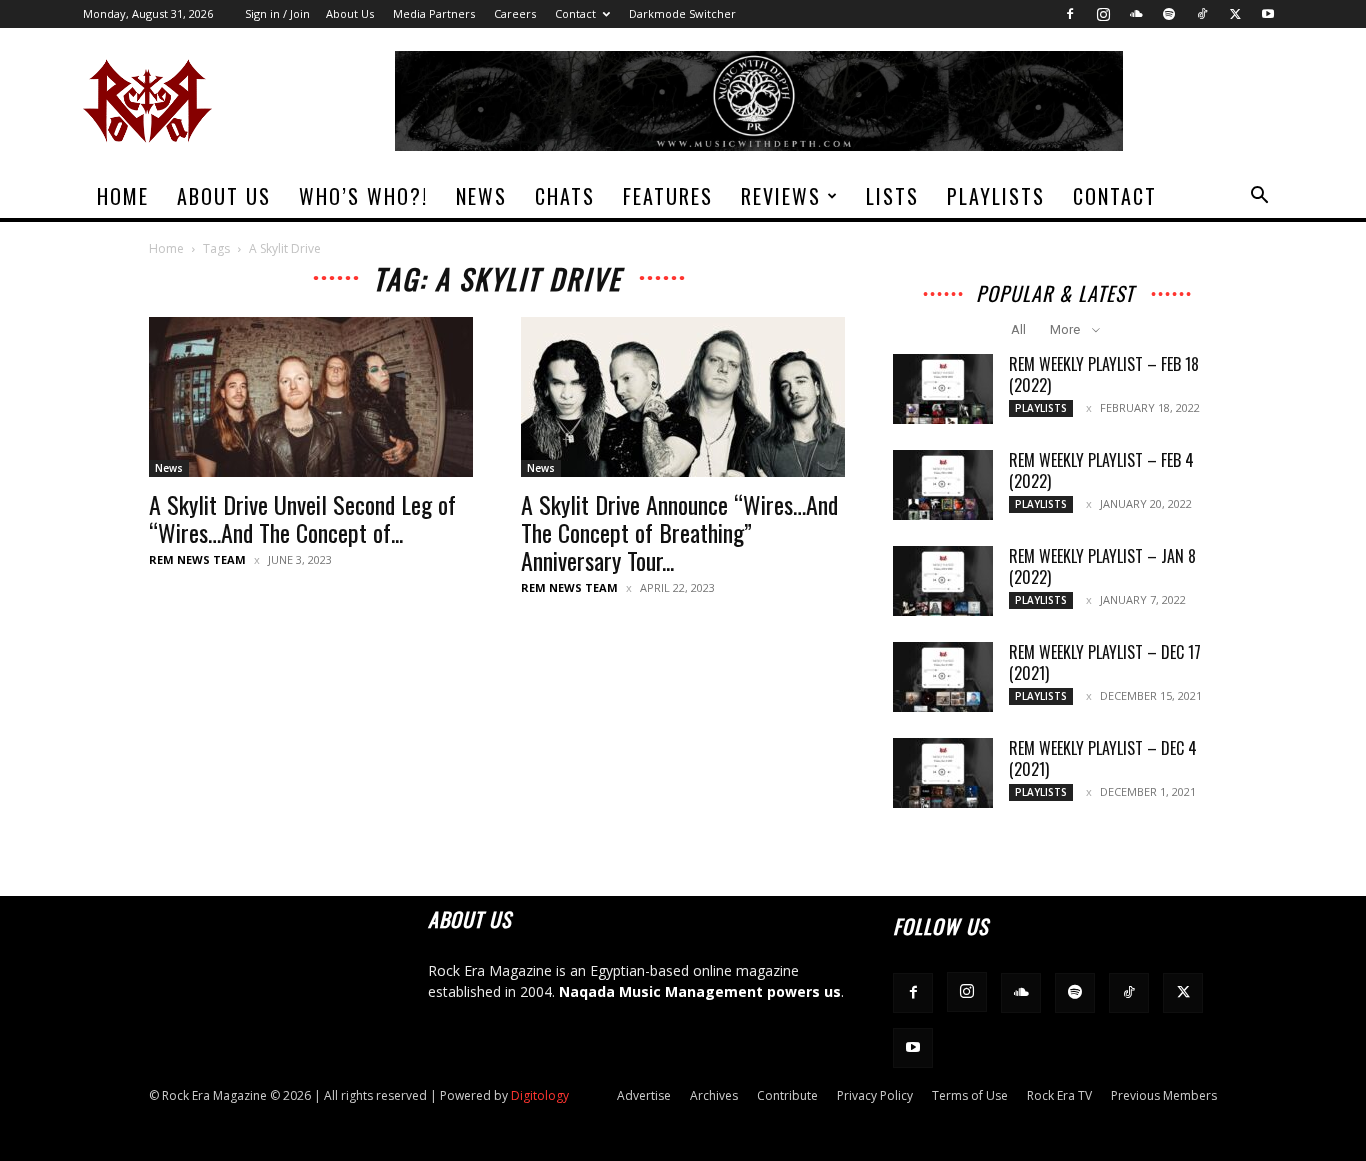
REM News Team (197, 559)
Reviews (781, 196)
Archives (714, 1095)
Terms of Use (970, 1095)
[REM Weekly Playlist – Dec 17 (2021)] (943, 677)
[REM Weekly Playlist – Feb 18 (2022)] (943, 389)
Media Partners (434, 13)
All (1018, 329)
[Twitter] (1235, 14)
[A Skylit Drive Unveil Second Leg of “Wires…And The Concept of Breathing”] (311, 397)
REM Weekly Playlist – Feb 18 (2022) (1104, 374)
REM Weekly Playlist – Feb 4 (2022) (1101, 470)
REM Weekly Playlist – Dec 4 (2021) (1103, 758)
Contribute (787, 1095)
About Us (350, 13)
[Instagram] (1103, 14)
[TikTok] (1202, 14)
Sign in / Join (277, 13)
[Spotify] (1169, 14)
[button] (1259, 197)
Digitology (540, 1095)
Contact (575, 13)
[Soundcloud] (1136, 14)
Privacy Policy (875, 1095)
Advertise (644, 1095)
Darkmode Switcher (682, 13)
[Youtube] (1268, 14)
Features (668, 196)
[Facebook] (1070, 14)
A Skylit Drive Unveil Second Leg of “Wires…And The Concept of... (302, 518)
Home (123, 196)
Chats (565, 196)
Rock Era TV (1059, 1095)
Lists (892, 196)
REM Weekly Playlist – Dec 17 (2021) (1105, 662)
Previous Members (1164, 1095)
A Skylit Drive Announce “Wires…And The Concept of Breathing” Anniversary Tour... (679, 532)
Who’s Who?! (363, 196)
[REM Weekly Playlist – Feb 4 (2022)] (943, 485)
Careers (515, 13)
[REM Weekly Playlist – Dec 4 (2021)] (943, 773)
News (481, 196)
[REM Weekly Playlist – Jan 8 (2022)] (943, 581)
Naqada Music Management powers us (700, 991)
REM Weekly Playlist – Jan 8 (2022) (1102, 566)
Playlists (996, 196)
